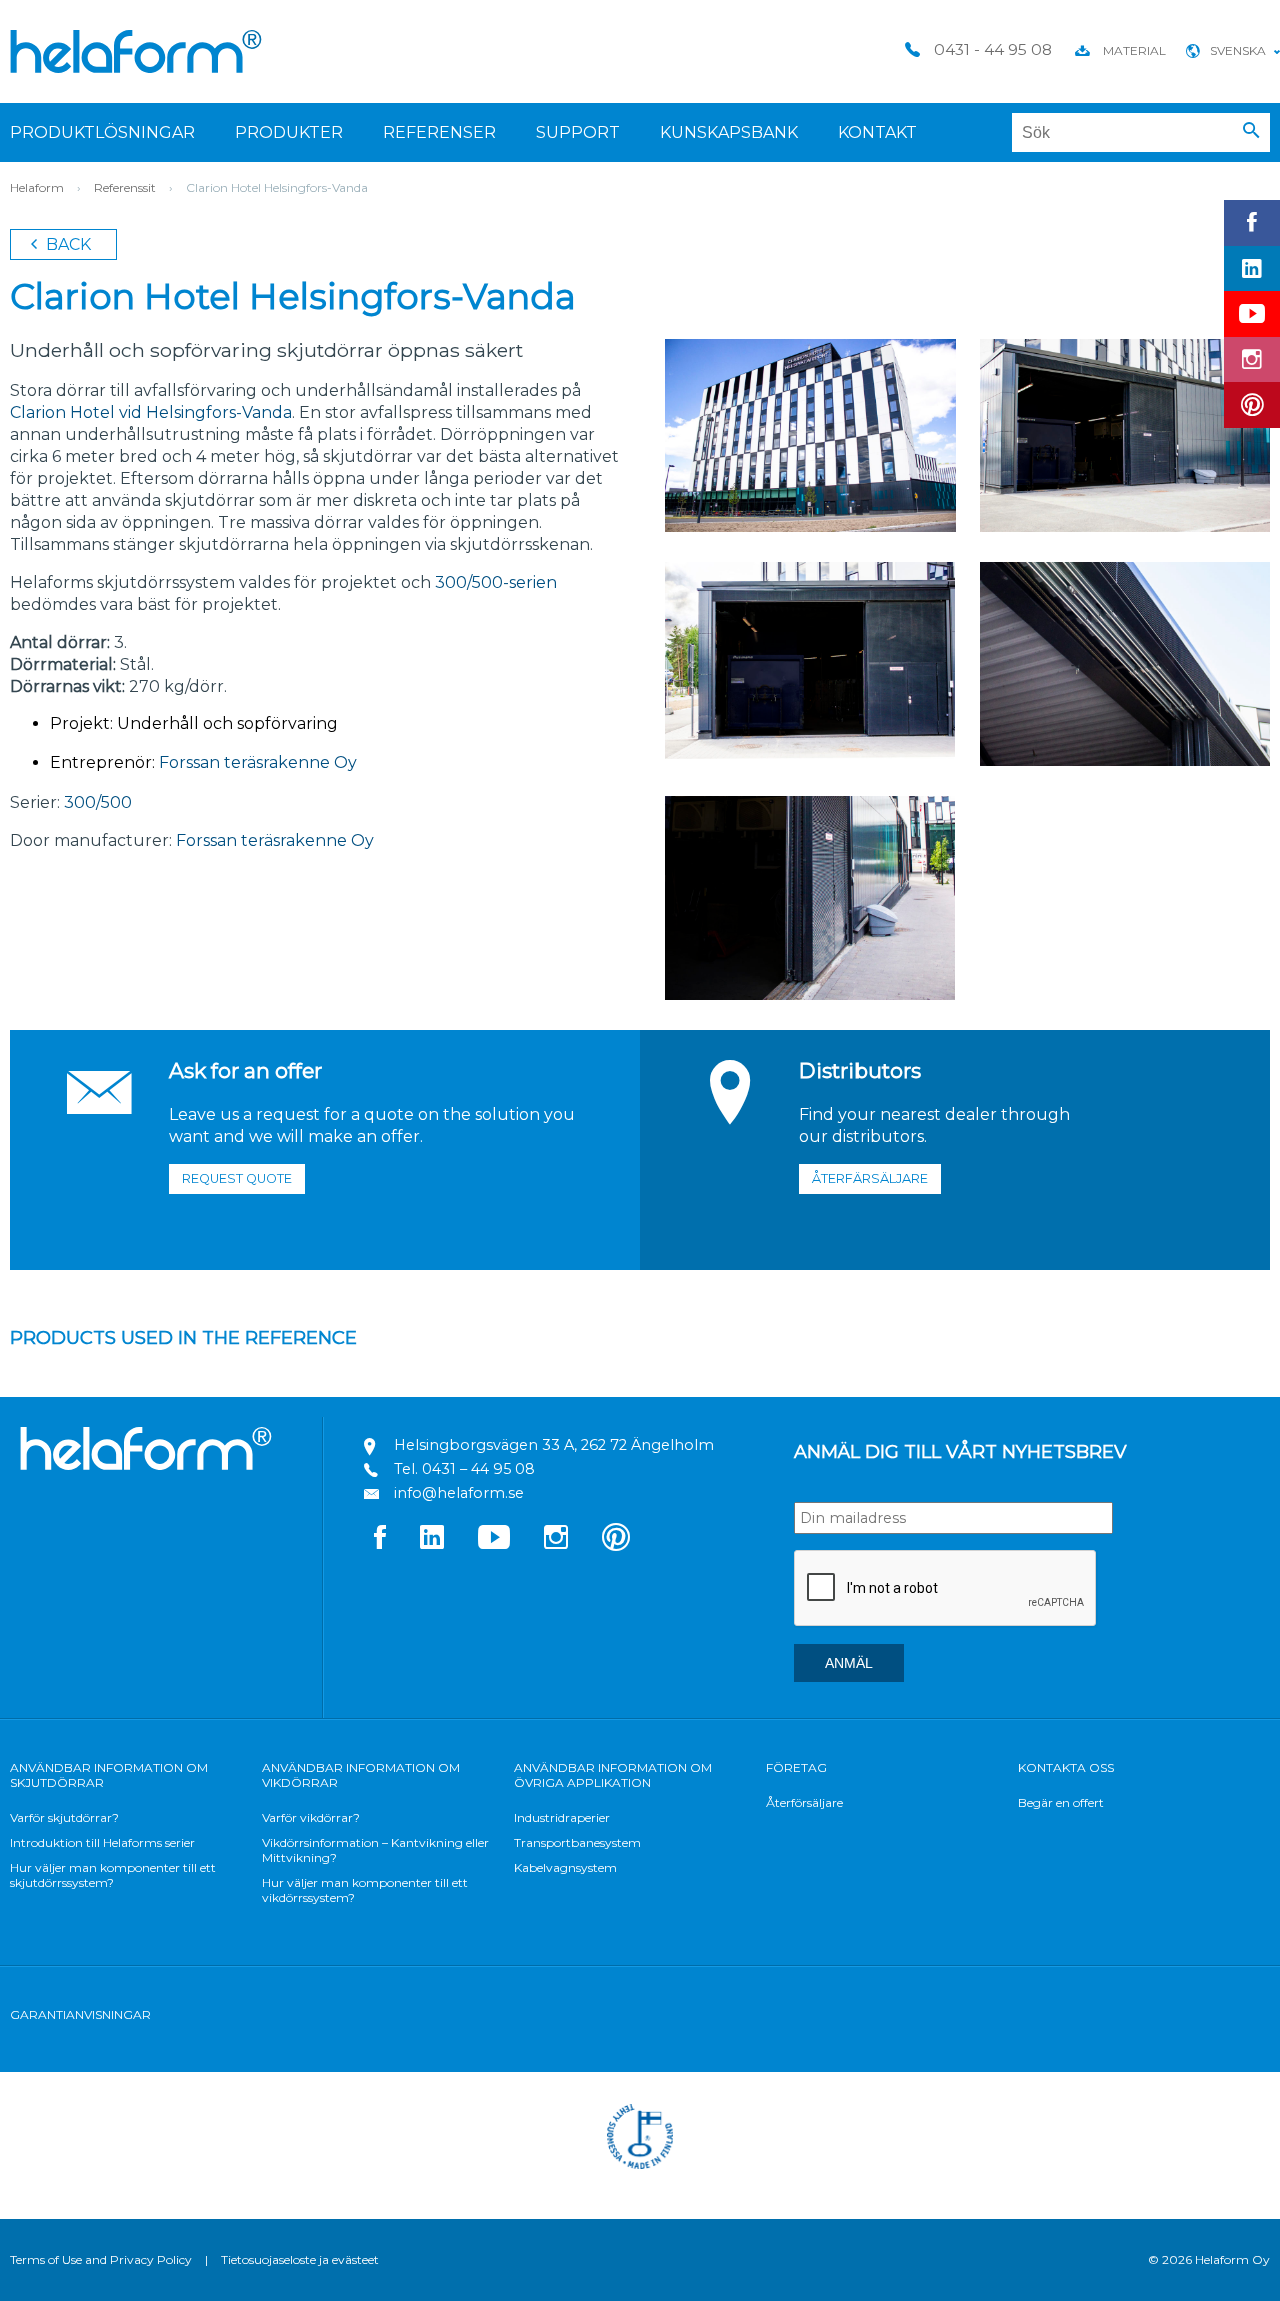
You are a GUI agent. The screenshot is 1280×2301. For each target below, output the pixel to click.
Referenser (439, 132)
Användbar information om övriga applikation (613, 1775)
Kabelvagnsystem (565, 1867)
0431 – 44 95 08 (478, 1469)
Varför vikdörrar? (311, 1817)
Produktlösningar (102, 132)
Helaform (136, 51)
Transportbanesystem (577, 1842)
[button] (1251, 131)
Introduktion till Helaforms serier (102, 1842)
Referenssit (125, 187)
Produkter (289, 132)
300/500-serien (496, 582)
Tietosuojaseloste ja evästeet (300, 2259)
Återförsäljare (804, 1802)
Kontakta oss (1066, 1767)
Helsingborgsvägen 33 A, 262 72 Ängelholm (554, 1445)
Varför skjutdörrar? (64, 1817)
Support (578, 132)
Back (66, 244)
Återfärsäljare (870, 1178)
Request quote (237, 1178)
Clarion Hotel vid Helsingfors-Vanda (151, 412)
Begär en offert (1061, 1802)
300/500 (98, 802)
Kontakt (877, 132)
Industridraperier (562, 1817)
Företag (796, 1767)
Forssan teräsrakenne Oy (256, 762)
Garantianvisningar (80, 2014)
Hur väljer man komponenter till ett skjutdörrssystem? (113, 1875)
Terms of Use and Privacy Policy (101, 2259)
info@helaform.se (459, 1493)
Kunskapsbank (729, 132)
